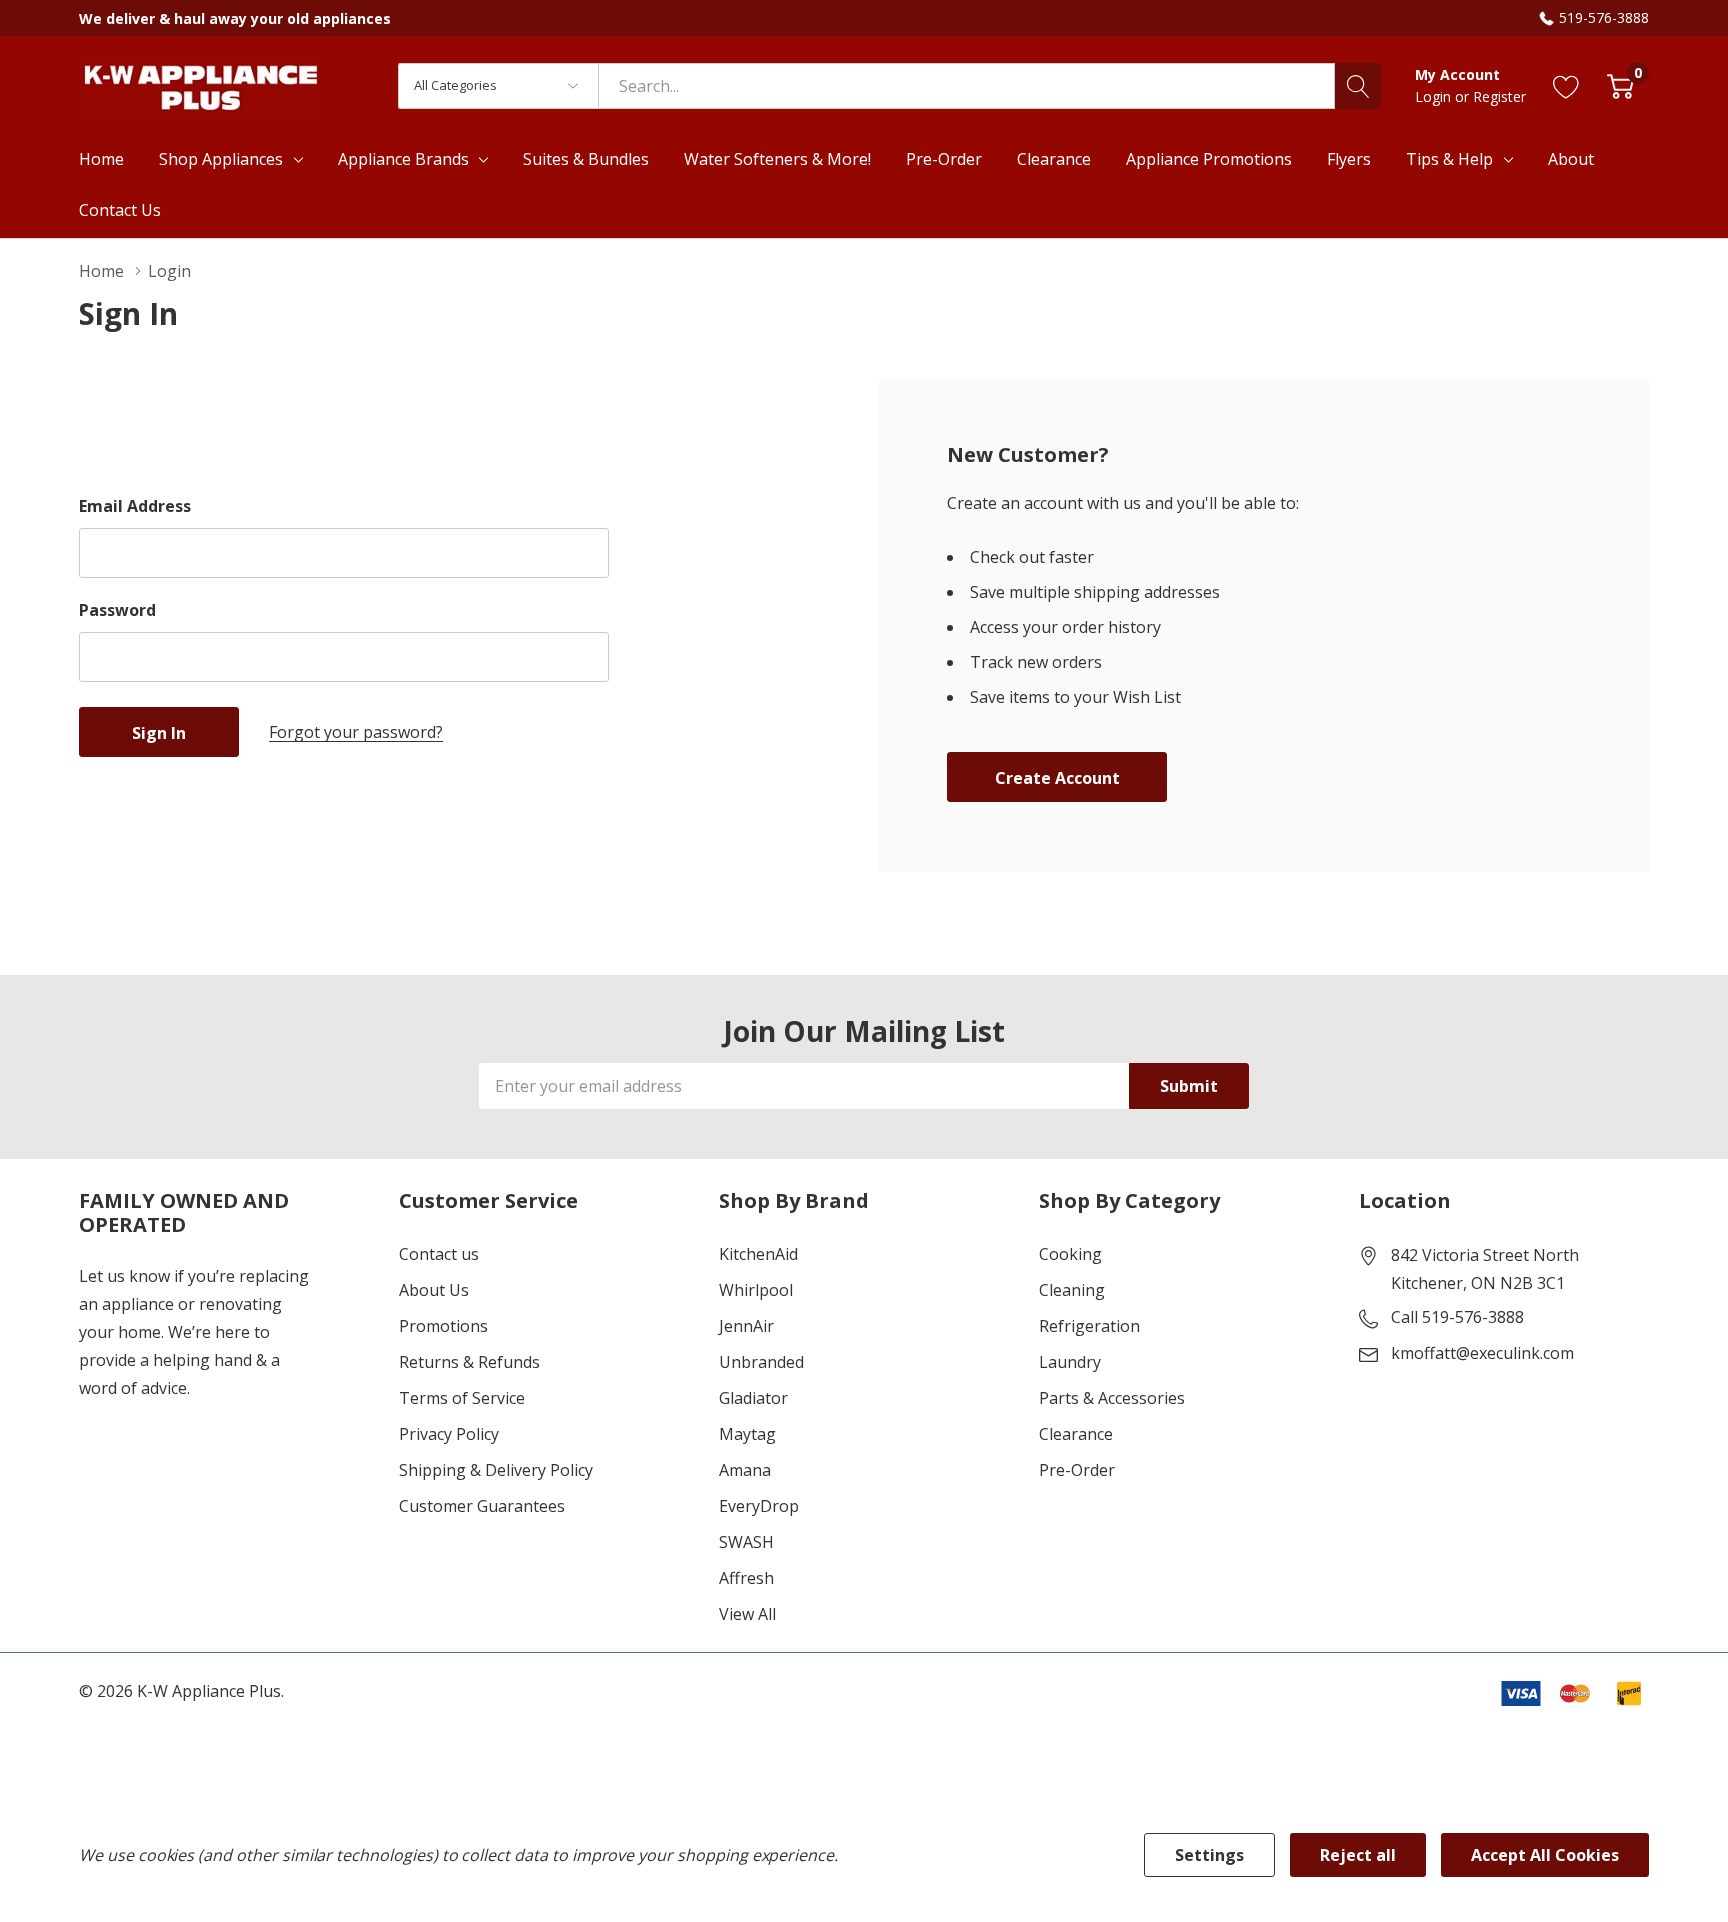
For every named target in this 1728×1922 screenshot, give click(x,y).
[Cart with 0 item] (1620, 85)
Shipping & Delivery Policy (496, 1470)
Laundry (1070, 1362)
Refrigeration (1089, 1326)
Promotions (443, 1326)
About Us (434, 1290)
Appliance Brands (403, 159)
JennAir (746, 1326)
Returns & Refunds (469, 1362)
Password (117, 610)
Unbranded (761, 1362)
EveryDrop (759, 1506)
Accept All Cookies (1545, 1855)
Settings (1209, 1855)
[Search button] (1358, 86)
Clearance (1076, 1434)
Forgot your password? (356, 732)
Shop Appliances (221, 159)
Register (1499, 96)
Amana (745, 1470)
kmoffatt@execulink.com (1482, 1353)
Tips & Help (1449, 159)
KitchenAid (758, 1254)
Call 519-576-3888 (1457, 1317)
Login (1435, 96)
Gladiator (753, 1398)
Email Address (135, 506)
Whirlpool (756, 1290)
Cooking (1070, 1254)
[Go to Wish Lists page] (1566, 85)
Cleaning (1072, 1290)
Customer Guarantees (482, 1506)
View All (747, 1614)
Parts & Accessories (1112, 1398)
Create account (1057, 778)
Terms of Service (462, 1398)
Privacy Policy (449, 1434)
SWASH (746, 1542)
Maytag (747, 1434)
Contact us (439, 1254)
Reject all (1358, 1855)
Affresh (746, 1578)
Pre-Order (1077, 1470)
